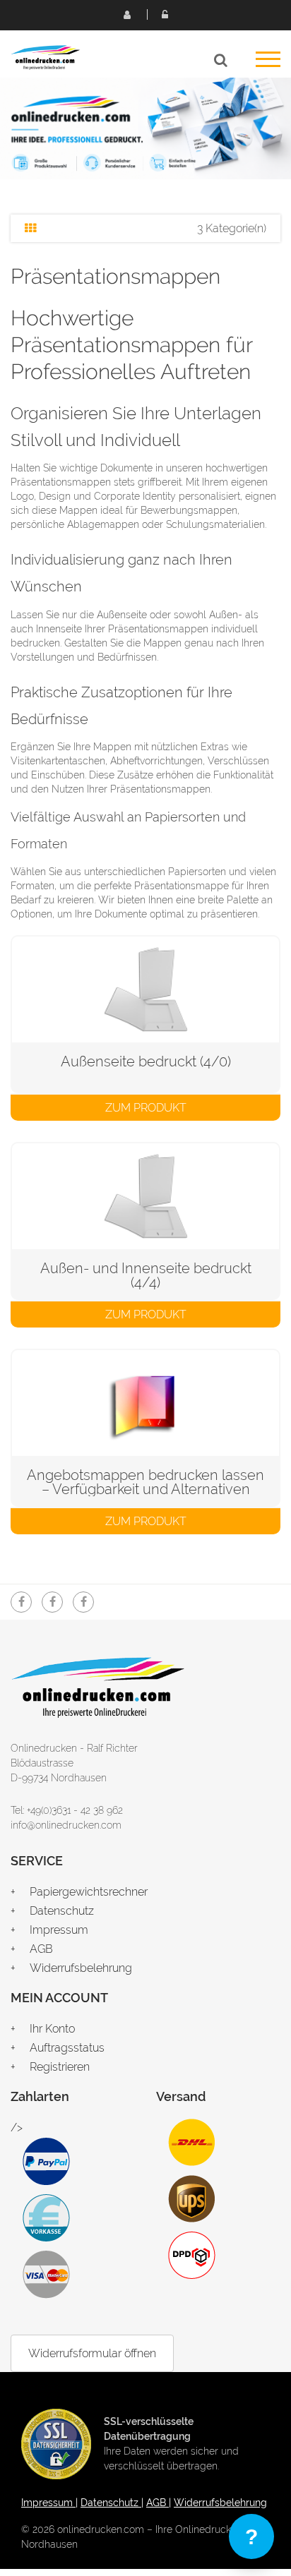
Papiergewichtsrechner (89, 1892)
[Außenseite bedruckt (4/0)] (145, 989)
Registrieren (126, 14)
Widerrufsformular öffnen (92, 2353)
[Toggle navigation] (268, 64)
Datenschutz (62, 1911)
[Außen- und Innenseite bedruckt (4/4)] (145, 1196)
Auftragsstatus (67, 2048)
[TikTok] (83, 1602)
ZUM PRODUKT (146, 1108)
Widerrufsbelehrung (81, 1968)
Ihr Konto (52, 2029)
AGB (41, 1949)
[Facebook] (21, 1602)
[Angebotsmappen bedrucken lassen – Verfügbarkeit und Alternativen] (145, 1403)
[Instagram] (52, 1602)
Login (165, 14)
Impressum (59, 1930)
